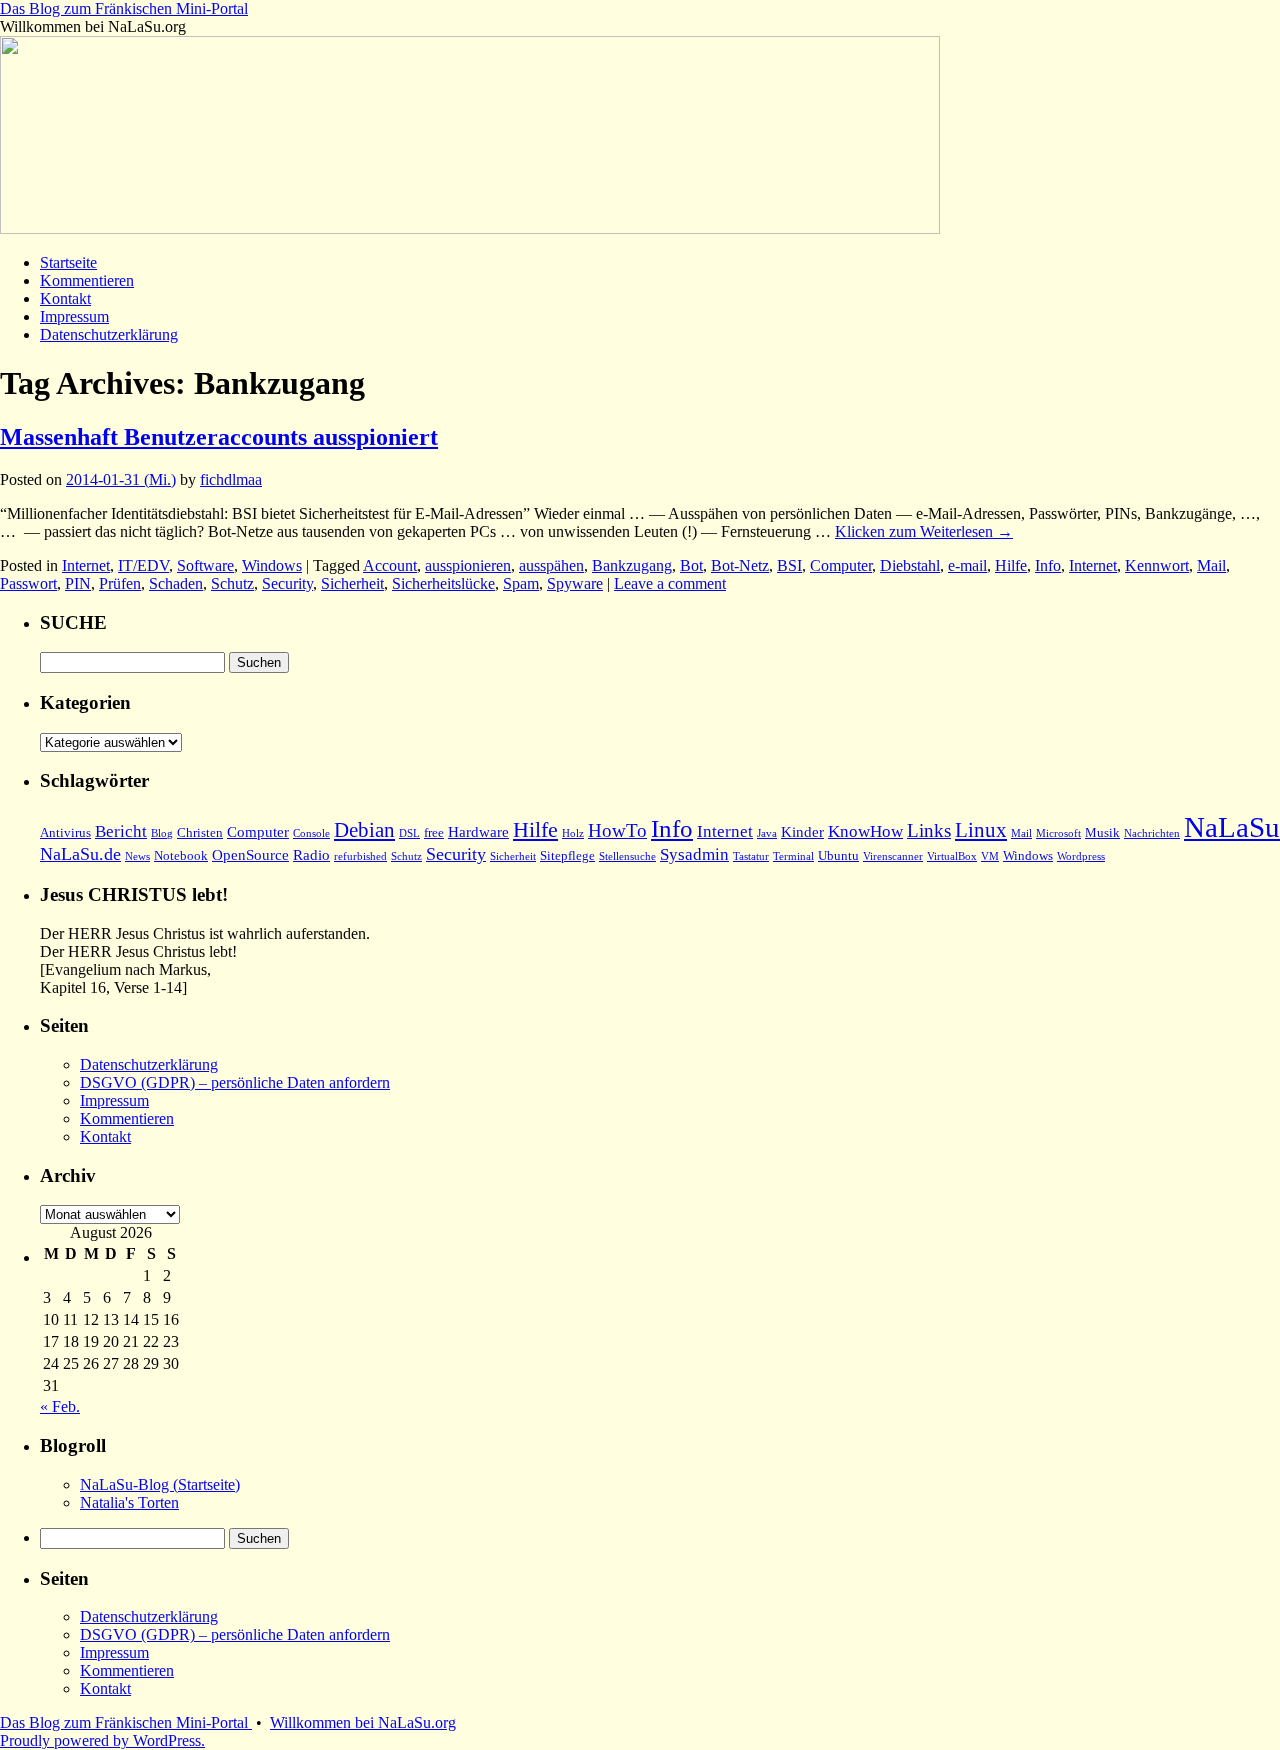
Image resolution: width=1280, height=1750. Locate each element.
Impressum (74, 316)
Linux (981, 830)
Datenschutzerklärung (109, 334)
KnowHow (865, 831)
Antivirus (65, 832)
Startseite (68, 262)
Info (1048, 565)
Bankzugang (632, 565)
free (434, 832)
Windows (272, 565)
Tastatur (751, 856)
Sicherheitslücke (443, 583)
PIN (78, 583)
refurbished (360, 856)
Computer (841, 565)
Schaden (176, 583)
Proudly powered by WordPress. (102, 1740)
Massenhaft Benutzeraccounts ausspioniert (219, 437)
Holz (573, 833)
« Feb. (60, 1406)
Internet (86, 565)
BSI (789, 565)
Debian (364, 830)
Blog (162, 833)
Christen (200, 832)
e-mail (967, 565)
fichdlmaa (231, 479)
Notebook (181, 855)
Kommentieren (87, 280)
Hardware (478, 832)
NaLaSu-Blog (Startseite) (160, 1484)
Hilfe (1011, 565)
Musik (1102, 832)
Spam (521, 583)
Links (929, 830)
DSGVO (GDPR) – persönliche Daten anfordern (235, 1082)
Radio (311, 855)
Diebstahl (910, 565)
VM (990, 856)
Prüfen (120, 583)
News (137, 856)
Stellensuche (627, 856)
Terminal (793, 856)
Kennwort (1157, 565)
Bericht (121, 831)
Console (311, 833)
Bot (691, 565)
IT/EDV (143, 565)
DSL (409, 833)
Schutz (232, 583)
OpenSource (250, 855)
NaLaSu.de (80, 854)
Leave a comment (670, 583)
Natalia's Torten (129, 1502)
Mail (1211, 565)
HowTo (617, 830)
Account (390, 565)
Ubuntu (838, 855)
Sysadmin (694, 854)
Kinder (802, 832)
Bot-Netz (740, 565)
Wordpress (1081, 856)
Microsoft (1058, 833)
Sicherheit (352, 583)
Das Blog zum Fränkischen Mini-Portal (124, 8)
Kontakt (65, 298)
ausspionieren (468, 565)
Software (205, 565)
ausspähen (551, 565)
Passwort (28, 583)
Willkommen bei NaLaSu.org (363, 1722)
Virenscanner (893, 856)
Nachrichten (1152, 833)
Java (767, 833)
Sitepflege (567, 855)
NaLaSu (1232, 827)
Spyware (575, 583)
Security (287, 583)
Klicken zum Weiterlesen (924, 531)
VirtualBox (952, 856)
